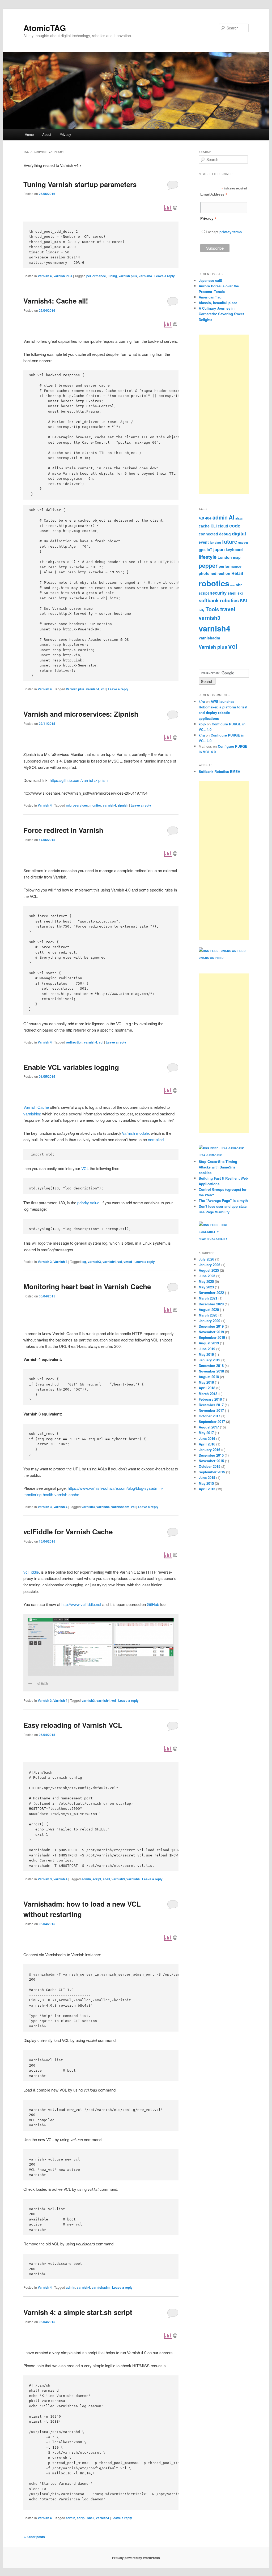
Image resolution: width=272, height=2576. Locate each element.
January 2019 (209, 1360)
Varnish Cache (36, 1107)
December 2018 (211, 1365)
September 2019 (212, 1337)
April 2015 (207, 1489)
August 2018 (209, 1377)
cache (204, 526)
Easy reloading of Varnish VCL (73, 1725)
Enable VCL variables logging (71, 1067)
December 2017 (211, 1405)
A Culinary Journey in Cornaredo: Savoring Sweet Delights (221, 314)
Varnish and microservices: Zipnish (81, 714)
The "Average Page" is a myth (223, 1200)
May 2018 (206, 1382)
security (218, 593)
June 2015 (207, 1477)
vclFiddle (31, 1572)
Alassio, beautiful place (218, 303)
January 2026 (209, 1265)
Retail (237, 573)
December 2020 (211, 1304)
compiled (156, 1139)
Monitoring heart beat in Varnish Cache (87, 1286)
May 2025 (206, 1281)
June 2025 (207, 1276)
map (237, 557)
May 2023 (206, 1287)
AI (231, 517)
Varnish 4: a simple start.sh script (78, 2312)
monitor (95, 805)
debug (225, 534)
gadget (243, 542)
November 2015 (211, 1461)
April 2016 (207, 1444)
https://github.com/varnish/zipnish (79, 780)
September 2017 (212, 1421)
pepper (208, 565)
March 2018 (208, 1394)
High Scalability (213, 1239)
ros (233, 585)
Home (29, 134)
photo (204, 573)
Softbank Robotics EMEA (219, 771)
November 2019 (211, 1332)
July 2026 (206, 1259)
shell (106, 1879)
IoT (209, 549)
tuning (112, 276)
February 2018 (210, 1399)
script (97, 1879)
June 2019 (207, 1349)
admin (86, 1879)
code (235, 526)
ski (240, 593)
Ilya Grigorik (210, 1155)
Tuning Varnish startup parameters (80, 184)
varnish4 (145, 276)
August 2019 (209, 1343)
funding (215, 542)
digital (239, 534)
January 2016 (209, 1450)
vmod (128, 1262)
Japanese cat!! (210, 280)
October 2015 (209, 1466)
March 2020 (208, 1315)
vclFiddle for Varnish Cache (68, 1532)
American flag (210, 297)
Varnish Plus (63, 276)
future (230, 542)
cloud (223, 526)
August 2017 (209, 1427)
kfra (202, 701)
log (84, 1262)
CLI (214, 526)
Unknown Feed (211, 958)
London (225, 557)
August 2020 (209, 1309)
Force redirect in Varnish (63, 830)
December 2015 (211, 1455)
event (204, 542)
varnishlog (32, 1114)
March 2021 (208, 1298)
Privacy (65, 134)
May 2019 (206, 1354)
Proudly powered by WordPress (136, 2558)
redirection (74, 1042)
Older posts (34, 2537)
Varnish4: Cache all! (56, 301)
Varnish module (135, 1133)
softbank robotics (219, 600)
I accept (213, 232)
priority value (88, 1203)
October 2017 (209, 1416)
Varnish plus (128, 276)
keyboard (234, 549)
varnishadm (120, 1507)
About (47, 134)
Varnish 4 (45, 276)
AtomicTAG (45, 28)
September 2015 (212, 1472)
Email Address (214, 194)
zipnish (123, 805)
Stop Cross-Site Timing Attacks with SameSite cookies (218, 1167)
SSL (244, 601)
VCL (85, 1168)
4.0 (201, 518)
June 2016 (207, 1438)
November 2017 (211, 1410)
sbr (239, 585)
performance (96, 276)
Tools (212, 609)
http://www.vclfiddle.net (81, 1604)
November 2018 (211, 1371)
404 (208, 518)
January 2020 (209, 1321)
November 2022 (211, 1293)
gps (202, 549)
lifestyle (208, 557)
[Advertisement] (224, 414)
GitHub (153, 1604)
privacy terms (231, 232)
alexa (239, 518)
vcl (103, 689)
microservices (77, 805)
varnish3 (94, 1262)
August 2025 (209, 1270)
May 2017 (206, 1433)
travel (228, 609)
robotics (214, 583)
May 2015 (206, 1483)
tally (202, 610)
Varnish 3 (45, 1262)
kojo (202, 724)
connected (208, 534)
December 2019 (211, 1326)
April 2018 (207, 1388)
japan (219, 549)
